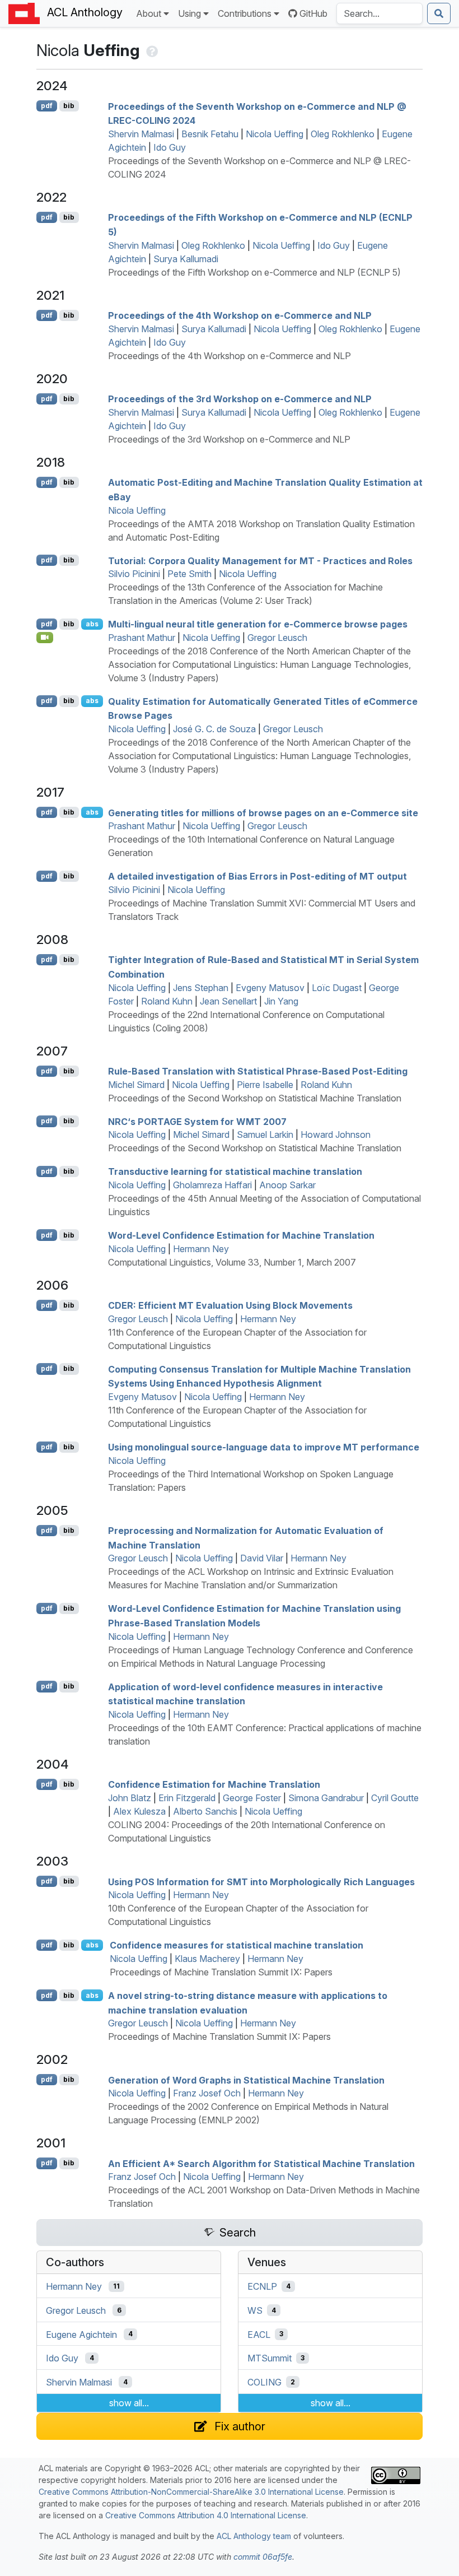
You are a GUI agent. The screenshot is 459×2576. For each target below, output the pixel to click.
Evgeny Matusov (270, 988)
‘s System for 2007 (197, 1121)
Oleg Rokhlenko (343, 134)
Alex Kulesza (139, 1811)
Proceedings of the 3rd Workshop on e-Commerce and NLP (240, 399)
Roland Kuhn (167, 1001)
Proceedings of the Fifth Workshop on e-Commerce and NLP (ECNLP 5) (254, 272)
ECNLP (262, 2286)
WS (255, 2310)
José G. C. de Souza (214, 729)
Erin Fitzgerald (187, 1798)
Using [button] (189, 13)
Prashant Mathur (142, 638)
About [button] (149, 13)
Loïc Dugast (337, 988)
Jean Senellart (228, 1001)
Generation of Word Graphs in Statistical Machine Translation (246, 2080)
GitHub (313, 13)
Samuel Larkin (265, 1134)
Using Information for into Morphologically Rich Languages (261, 1881)
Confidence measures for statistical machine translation (236, 1945)
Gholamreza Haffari (212, 1185)
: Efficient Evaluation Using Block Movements (230, 1305)
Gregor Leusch (277, 638)
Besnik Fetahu (210, 134)
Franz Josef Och (207, 2093)
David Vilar (262, 1558)
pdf (47, 106)
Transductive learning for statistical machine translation (235, 1171)
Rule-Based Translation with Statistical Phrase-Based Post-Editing (258, 1071)
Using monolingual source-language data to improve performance (264, 1447)
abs (92, 624)
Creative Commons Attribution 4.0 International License (206, 2515)
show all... (129, 2403)
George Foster (252, 1798)
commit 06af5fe (263, 2557)
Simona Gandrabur (326, 1798)
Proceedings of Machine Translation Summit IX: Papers (221, 1972)
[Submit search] (439, 13)
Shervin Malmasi (141, 134)
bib (69, 106)
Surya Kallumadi (186, 259)
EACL (259, 2334)
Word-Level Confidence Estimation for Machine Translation (241, 1235)
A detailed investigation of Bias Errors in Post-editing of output (257, 876)
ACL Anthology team (254, 2536)
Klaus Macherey (207, 1959)
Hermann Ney (201, 1249)
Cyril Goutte (395, 1798)
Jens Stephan (201, 988)
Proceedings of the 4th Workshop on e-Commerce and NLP (240, 315)
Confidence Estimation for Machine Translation (214, 1784)
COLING (264, 2382)
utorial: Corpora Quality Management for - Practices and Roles (260, 560)
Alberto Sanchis (205, 1811)
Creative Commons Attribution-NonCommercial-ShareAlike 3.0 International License (191, 2492)
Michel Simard (136, 1085)
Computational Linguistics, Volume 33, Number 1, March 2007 (232, 1262)
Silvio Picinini (134, 574)
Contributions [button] (245, 13)
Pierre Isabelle (265, 1085)
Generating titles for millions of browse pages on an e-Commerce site (263, 812)
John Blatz (130, 1798)
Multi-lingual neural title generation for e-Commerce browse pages (258, 624)
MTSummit (270, 2358)
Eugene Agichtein (81, 2334)
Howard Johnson (336, 1134)
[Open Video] (45, 638)
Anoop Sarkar (287, 1185)
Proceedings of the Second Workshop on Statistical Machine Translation (255, 1098)
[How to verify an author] (151, 50)
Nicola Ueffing (275, 134)
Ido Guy (170, 147)
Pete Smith (189, 574)
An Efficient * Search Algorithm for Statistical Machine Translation (261, 2163)
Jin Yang (281, 1001)
